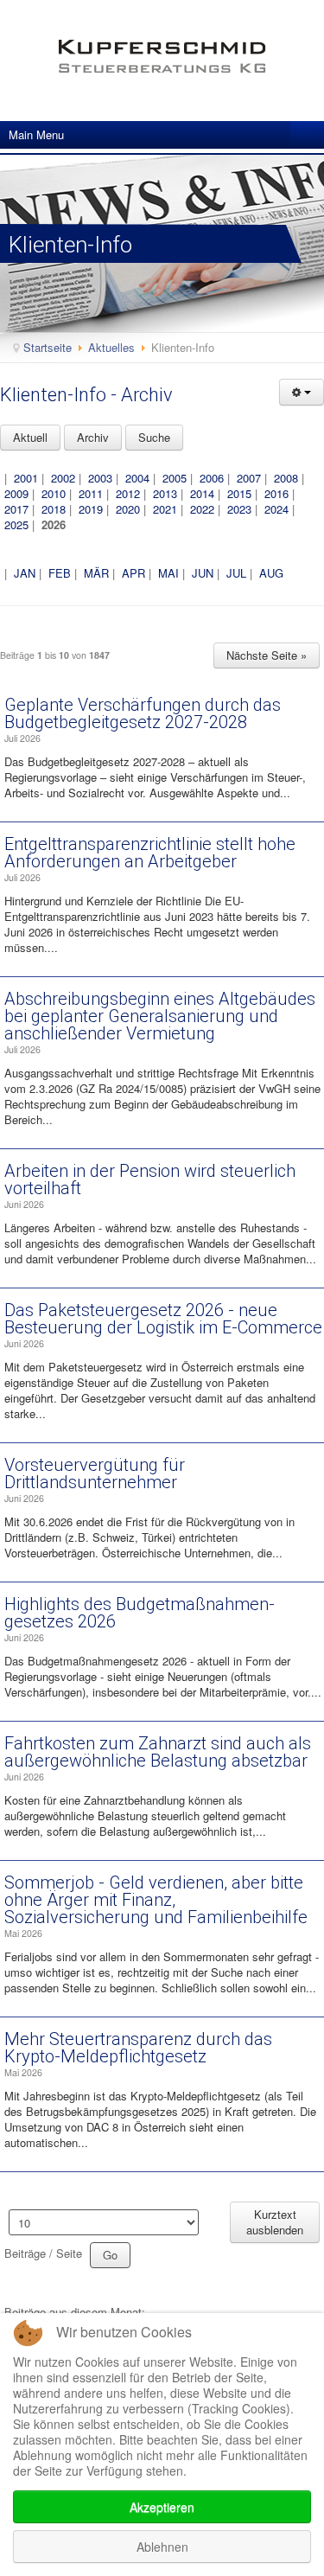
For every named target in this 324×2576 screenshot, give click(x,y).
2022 (202, 509)
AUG (271, 573)
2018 (54, 509)
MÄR (96, 573)
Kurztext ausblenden (275, 2222)
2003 (100, 478)
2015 (239, 493)
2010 (54, 493)
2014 (202, 493)
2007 (249, 478)
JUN (203, 573)
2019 (91, 509)
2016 (276, 493)
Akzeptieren (162, 2507)
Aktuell (30, 437)
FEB (60, 573)
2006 (212, 478)
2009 (16, 493)
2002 (63, 478)
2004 (137, 478)
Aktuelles (111, 347)
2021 (165, 509)
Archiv (93, 437)
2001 (26, 478)
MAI (168, 573)
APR (133, 573)
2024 (276, 509)
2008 (286, 478)
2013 (165, 493)
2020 (128, 509)
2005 (175, 478)
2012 (128, 493)
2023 (239, 509)
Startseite (48, 347)
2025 (16, 524)
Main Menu (36, 134)
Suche (154, 437)
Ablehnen (162, 2547)
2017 (16, 509)
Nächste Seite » (267, 655)
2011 (91, 493)
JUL (236, 573)
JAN (25, 573)
